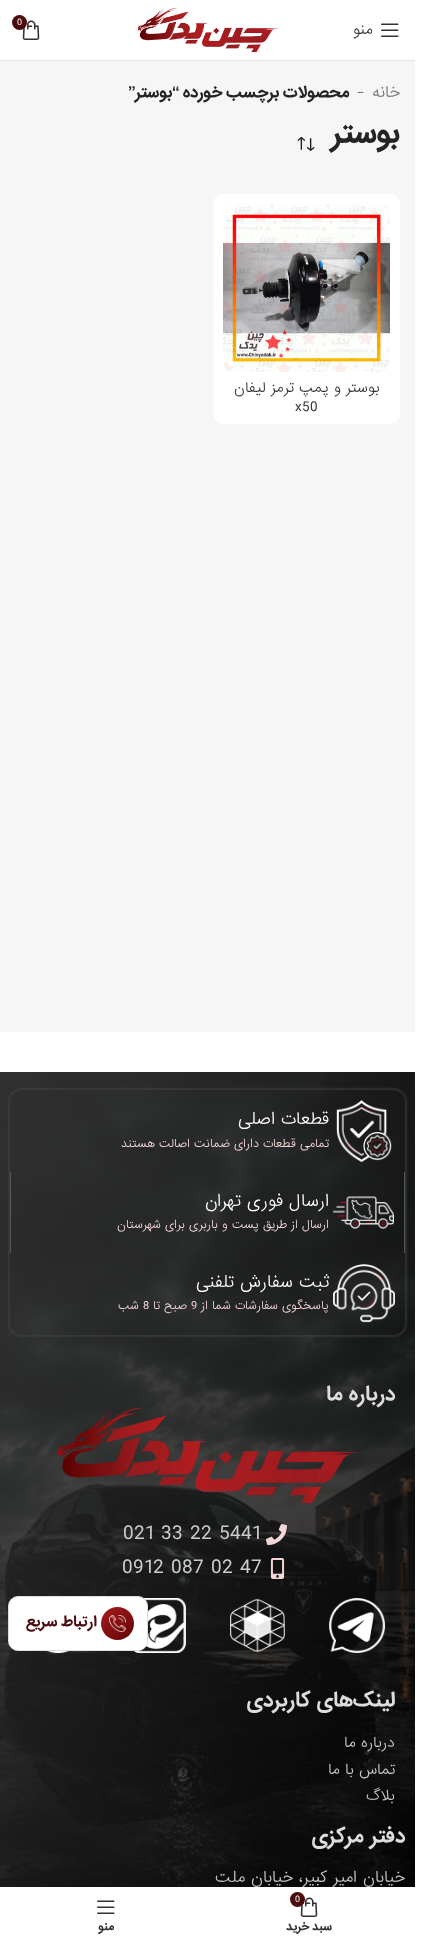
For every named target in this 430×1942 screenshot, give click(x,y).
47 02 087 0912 (192, 1568)
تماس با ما (361, 1770)
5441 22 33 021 (192, 1534)
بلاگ (380, 1796)
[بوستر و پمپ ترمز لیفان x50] (307, 288)
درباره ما (369, 1743)
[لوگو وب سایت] (208, 31)
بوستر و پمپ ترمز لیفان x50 (306, 397)
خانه (386, 93)
